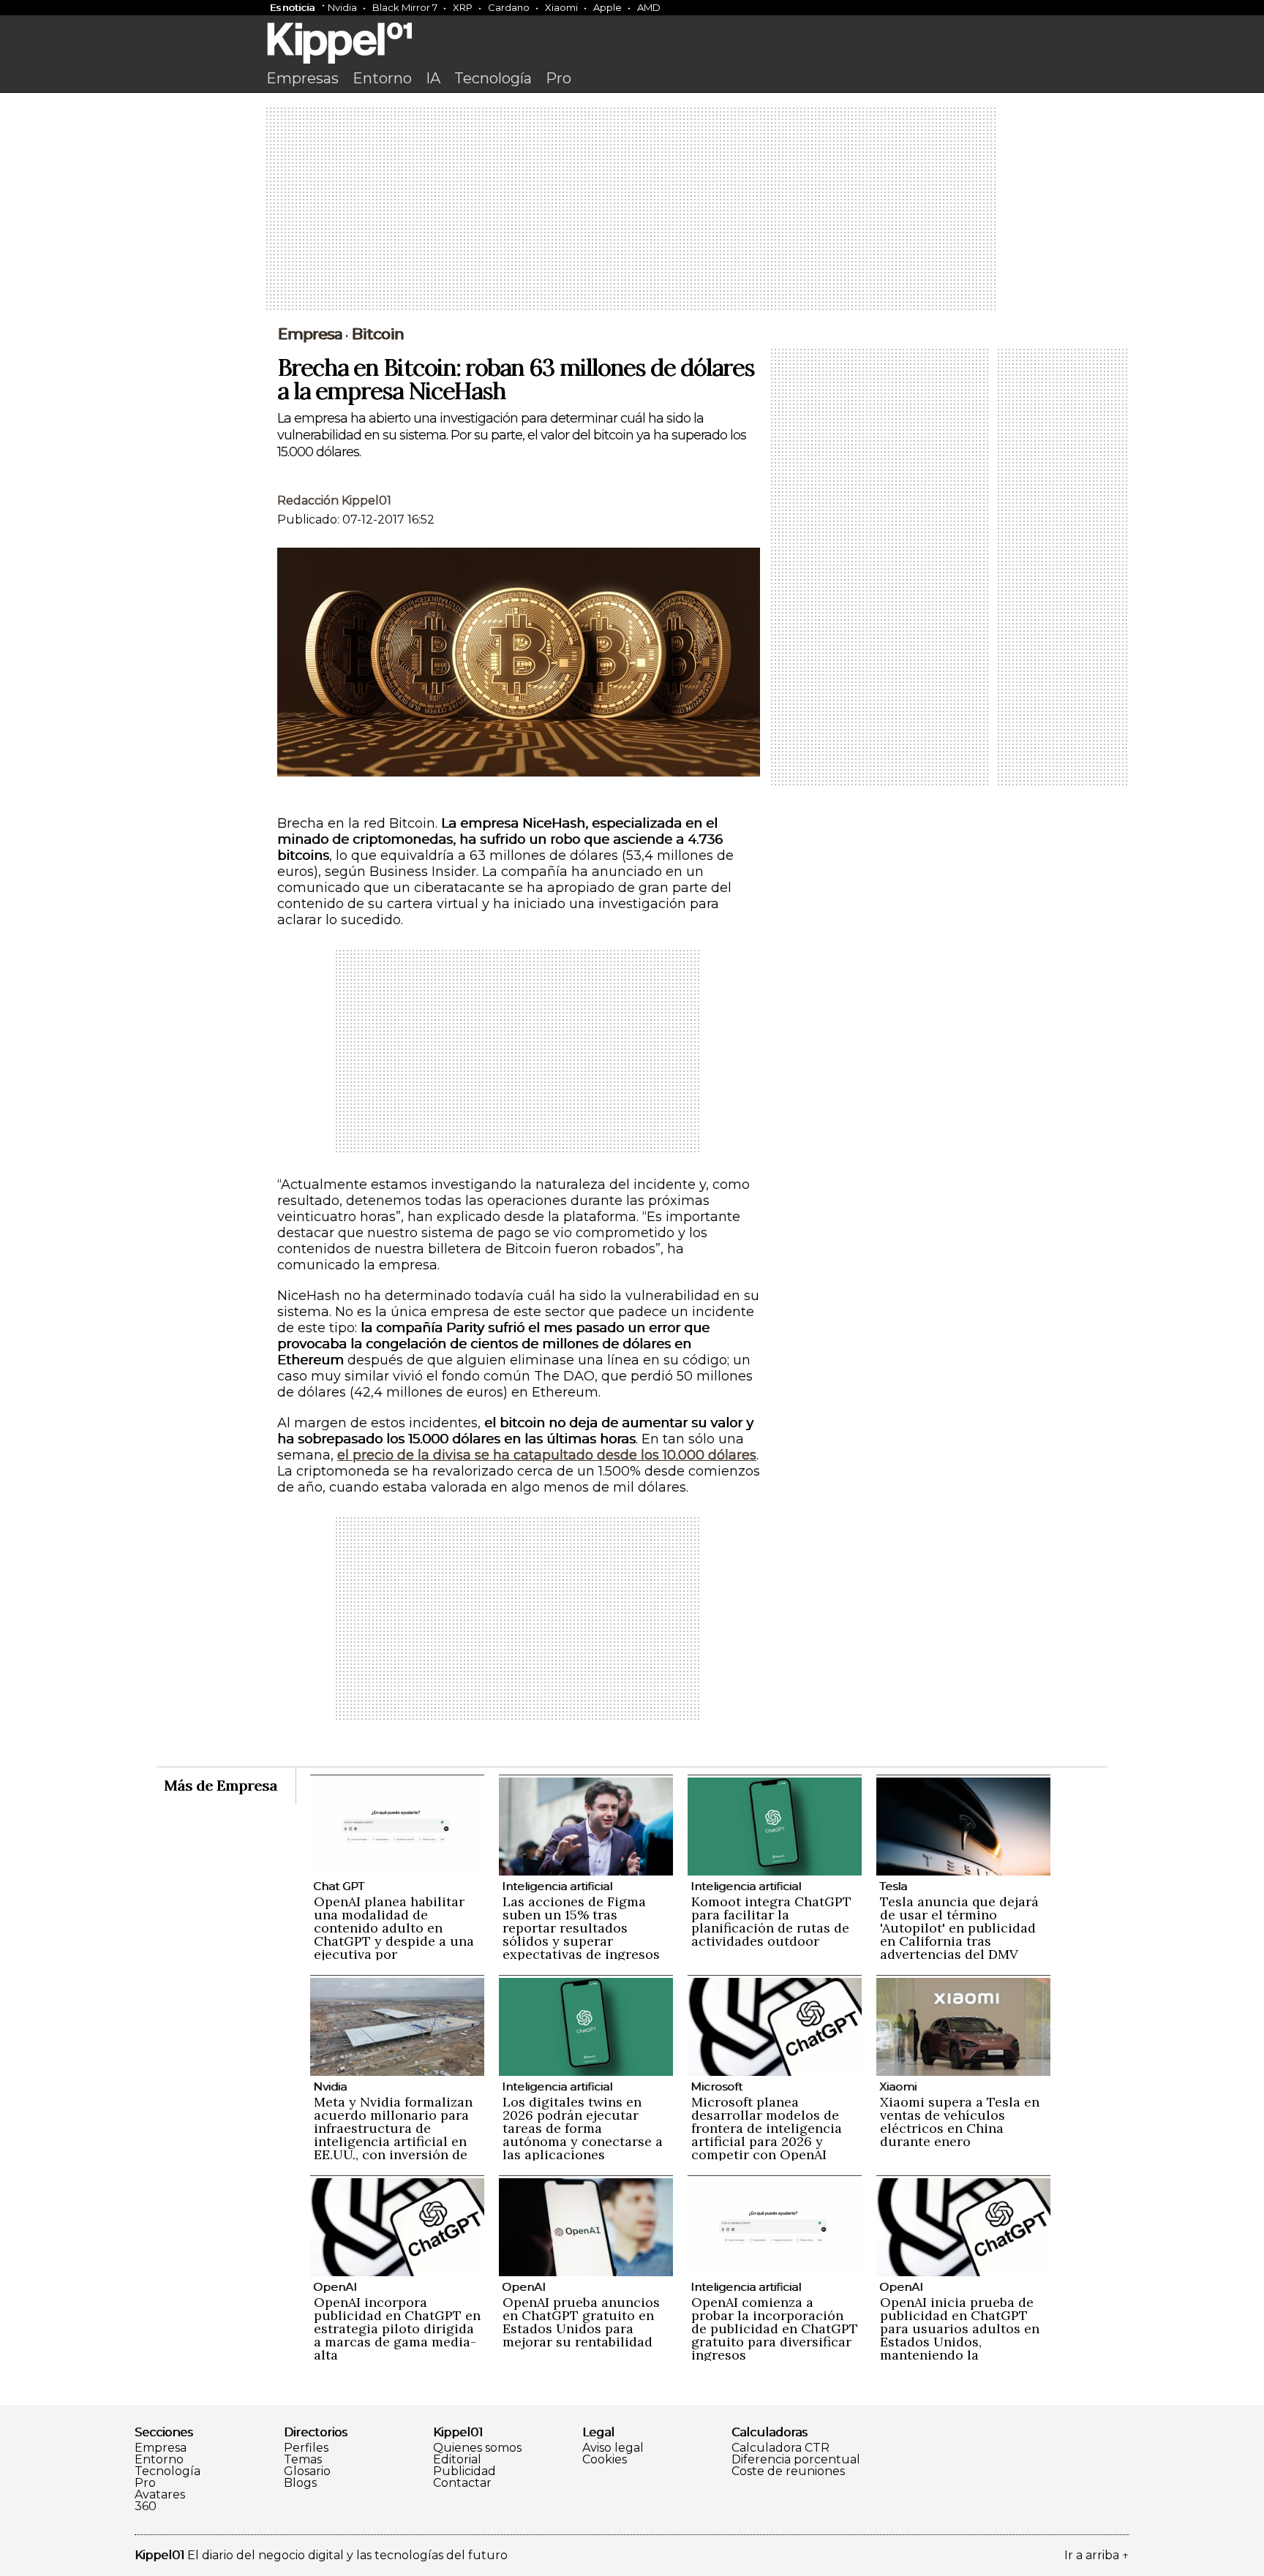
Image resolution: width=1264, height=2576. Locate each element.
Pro (558, 78)
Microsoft (716, 2086)
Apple (607, 7)
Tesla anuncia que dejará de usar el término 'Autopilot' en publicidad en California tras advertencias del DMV (959, 1928)
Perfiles (306, 2448)
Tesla (893, 1886)
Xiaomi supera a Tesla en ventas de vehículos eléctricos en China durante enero (960, 2122)
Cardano (509, 7)
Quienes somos (477, 2448)
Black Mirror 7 (405, 7)
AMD (649, 7)
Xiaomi (561, 7)
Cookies (605, 2460)
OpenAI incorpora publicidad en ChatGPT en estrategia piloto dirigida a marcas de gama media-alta (397, 2328)
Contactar (462, 2483)
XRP (463, 7)
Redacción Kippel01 (334, 501)
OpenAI (335, 2287)
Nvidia (342, 7)
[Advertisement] (632, 210)
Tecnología (493, 78)
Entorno (382, 78)
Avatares (160, 2495)
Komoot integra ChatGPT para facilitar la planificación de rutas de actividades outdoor (771, 1921)
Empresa (310, 334)
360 (146, 2507)
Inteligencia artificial (557, 1886)
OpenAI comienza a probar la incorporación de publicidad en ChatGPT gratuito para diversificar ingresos (775, 2328)
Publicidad (464, 2471)
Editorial (457, 2460)
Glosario (307, 2471)
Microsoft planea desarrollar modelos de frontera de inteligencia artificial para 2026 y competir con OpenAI (767, 2128)
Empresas (302, 78)
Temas (303, 2460)
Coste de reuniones (788, 2471)
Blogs (300, 2483)
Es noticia (292, 7)
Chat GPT (339, 1886)
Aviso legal (613, 2448)
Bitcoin (377, 334)
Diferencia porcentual (796, 2460)
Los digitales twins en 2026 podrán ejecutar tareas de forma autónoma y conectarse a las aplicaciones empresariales (583, 2135)
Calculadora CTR (780, 2448)
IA (433, 78)
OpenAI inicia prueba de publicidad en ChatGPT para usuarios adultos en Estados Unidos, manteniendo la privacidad (960, 2335)
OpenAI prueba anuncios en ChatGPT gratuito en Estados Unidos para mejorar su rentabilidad (581, 2322)
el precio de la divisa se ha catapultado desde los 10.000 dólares (547, 1455)
